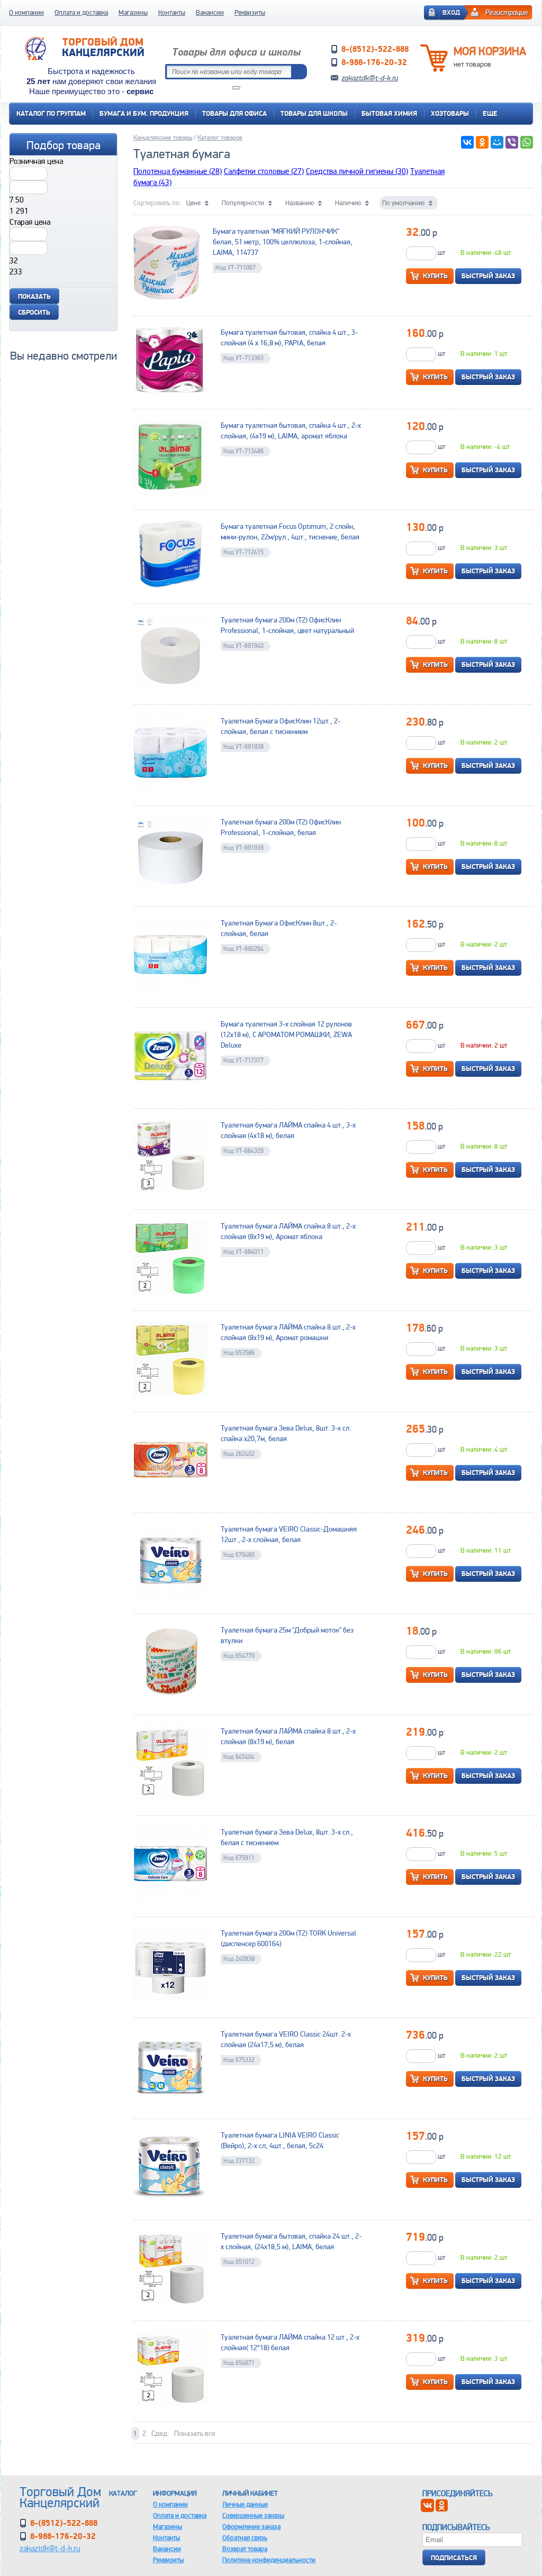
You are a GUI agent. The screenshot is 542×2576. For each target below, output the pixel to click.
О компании (26, 12)
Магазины (133, 12)
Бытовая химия (389, 113)
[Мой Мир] (497, 142)
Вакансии (210, 12)
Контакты (172, 12)
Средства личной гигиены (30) (357, 171)
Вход (451, 12)
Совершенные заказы (253, 2515)
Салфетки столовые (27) (264, 171)
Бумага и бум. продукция (144, 113)
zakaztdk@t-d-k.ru (370, 78)
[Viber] (512, 142)
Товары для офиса (234, 113)
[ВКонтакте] (467, 142)
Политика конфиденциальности (269, 2560)
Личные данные (245, 2504)
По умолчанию (403, 203)
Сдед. (160, 2433)
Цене (193, 203)
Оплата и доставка (81, 12)
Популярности (243, 203)
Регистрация (507, 12)
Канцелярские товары (163, 137)
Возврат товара (245, 2549)
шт (441, 253)
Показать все (195, 2433)
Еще (490, 113)
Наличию (348, 203)
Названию (300, 203)
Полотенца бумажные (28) (178, 171)
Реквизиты (250, 12)
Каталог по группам (51, 113)
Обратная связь (245, 2538)
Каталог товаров (220, 137)
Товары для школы (314, 113)
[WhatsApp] (527, 142)
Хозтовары (450, 113)
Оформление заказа (251, 2527)
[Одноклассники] (482, 142)
